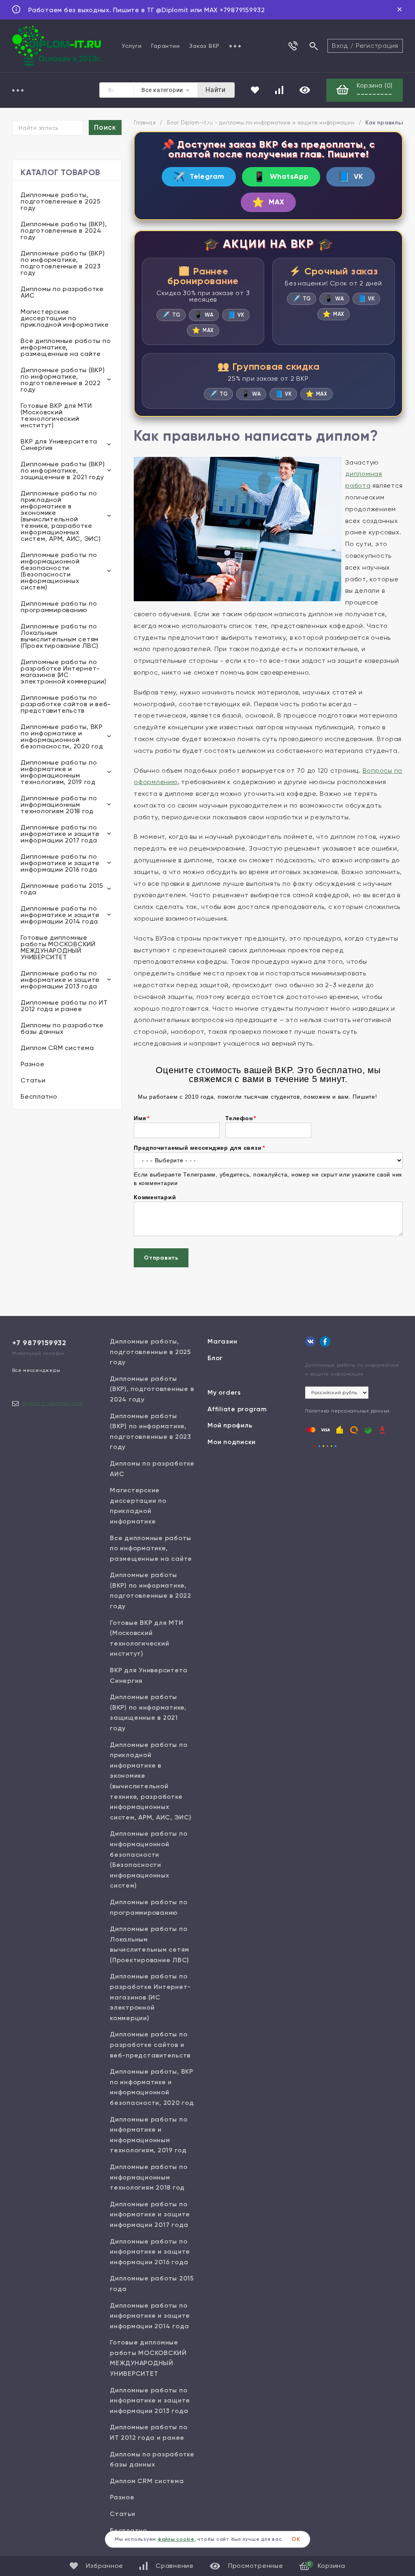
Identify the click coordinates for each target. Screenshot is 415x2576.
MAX (268, 202)
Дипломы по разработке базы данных (62, 1028)
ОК (296, 2539)
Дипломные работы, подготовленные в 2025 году (61, 201)
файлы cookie (176, 2539)
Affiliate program (237, 1409)
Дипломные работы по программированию (59, 607)
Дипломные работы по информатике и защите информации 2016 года (60, 863)
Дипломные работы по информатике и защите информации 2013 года (60, 980)
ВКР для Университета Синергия (59, 445)
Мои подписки (232, 1442)
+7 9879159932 (39, 1343)
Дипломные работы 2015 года (62, 889)
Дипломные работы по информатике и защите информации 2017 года (60, 834)
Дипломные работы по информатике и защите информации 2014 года (60, 915)
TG (171, 315)
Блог (215, 1358)
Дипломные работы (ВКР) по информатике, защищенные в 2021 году (63, 470)
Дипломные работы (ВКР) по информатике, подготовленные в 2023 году (63, 263)
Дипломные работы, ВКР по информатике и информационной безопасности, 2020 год (62, 736)
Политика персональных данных (348, 1411)
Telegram (199, 177)
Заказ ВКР (204, 46)
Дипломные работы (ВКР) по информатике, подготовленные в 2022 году (63, 380)
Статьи (33, 1080)
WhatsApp (281, 177)
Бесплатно (39, 1096)
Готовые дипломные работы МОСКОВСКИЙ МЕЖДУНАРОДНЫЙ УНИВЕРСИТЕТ (58, 947)
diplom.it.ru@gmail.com (53, 1403)
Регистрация (377, 46)
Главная (145, 123)
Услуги (132, 46)
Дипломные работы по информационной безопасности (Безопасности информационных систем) (59, 571)
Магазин (222, 1341)
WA (204, 315)
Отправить (161, 1258)
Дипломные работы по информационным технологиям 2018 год (59, 805)
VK (351, 177)
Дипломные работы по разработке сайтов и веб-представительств (66, 704)
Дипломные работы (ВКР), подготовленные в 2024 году (64, 230)
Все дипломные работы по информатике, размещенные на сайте (66, 347)
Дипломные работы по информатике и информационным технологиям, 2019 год (59, 772)
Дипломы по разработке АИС (62, 292)
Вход (340, 46)
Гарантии (165, 46)
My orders (224, 1392)
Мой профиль (230, 1425)
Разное (33, 1064)
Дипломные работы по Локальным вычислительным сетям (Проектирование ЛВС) (60, 636)
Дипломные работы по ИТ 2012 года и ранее (64, 1006)
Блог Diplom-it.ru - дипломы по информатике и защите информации (261, 123)
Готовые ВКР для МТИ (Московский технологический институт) (56, 415)
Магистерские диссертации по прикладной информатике (65, 318)
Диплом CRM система (57, 1048)
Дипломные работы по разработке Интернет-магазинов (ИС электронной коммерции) (64, 672)
